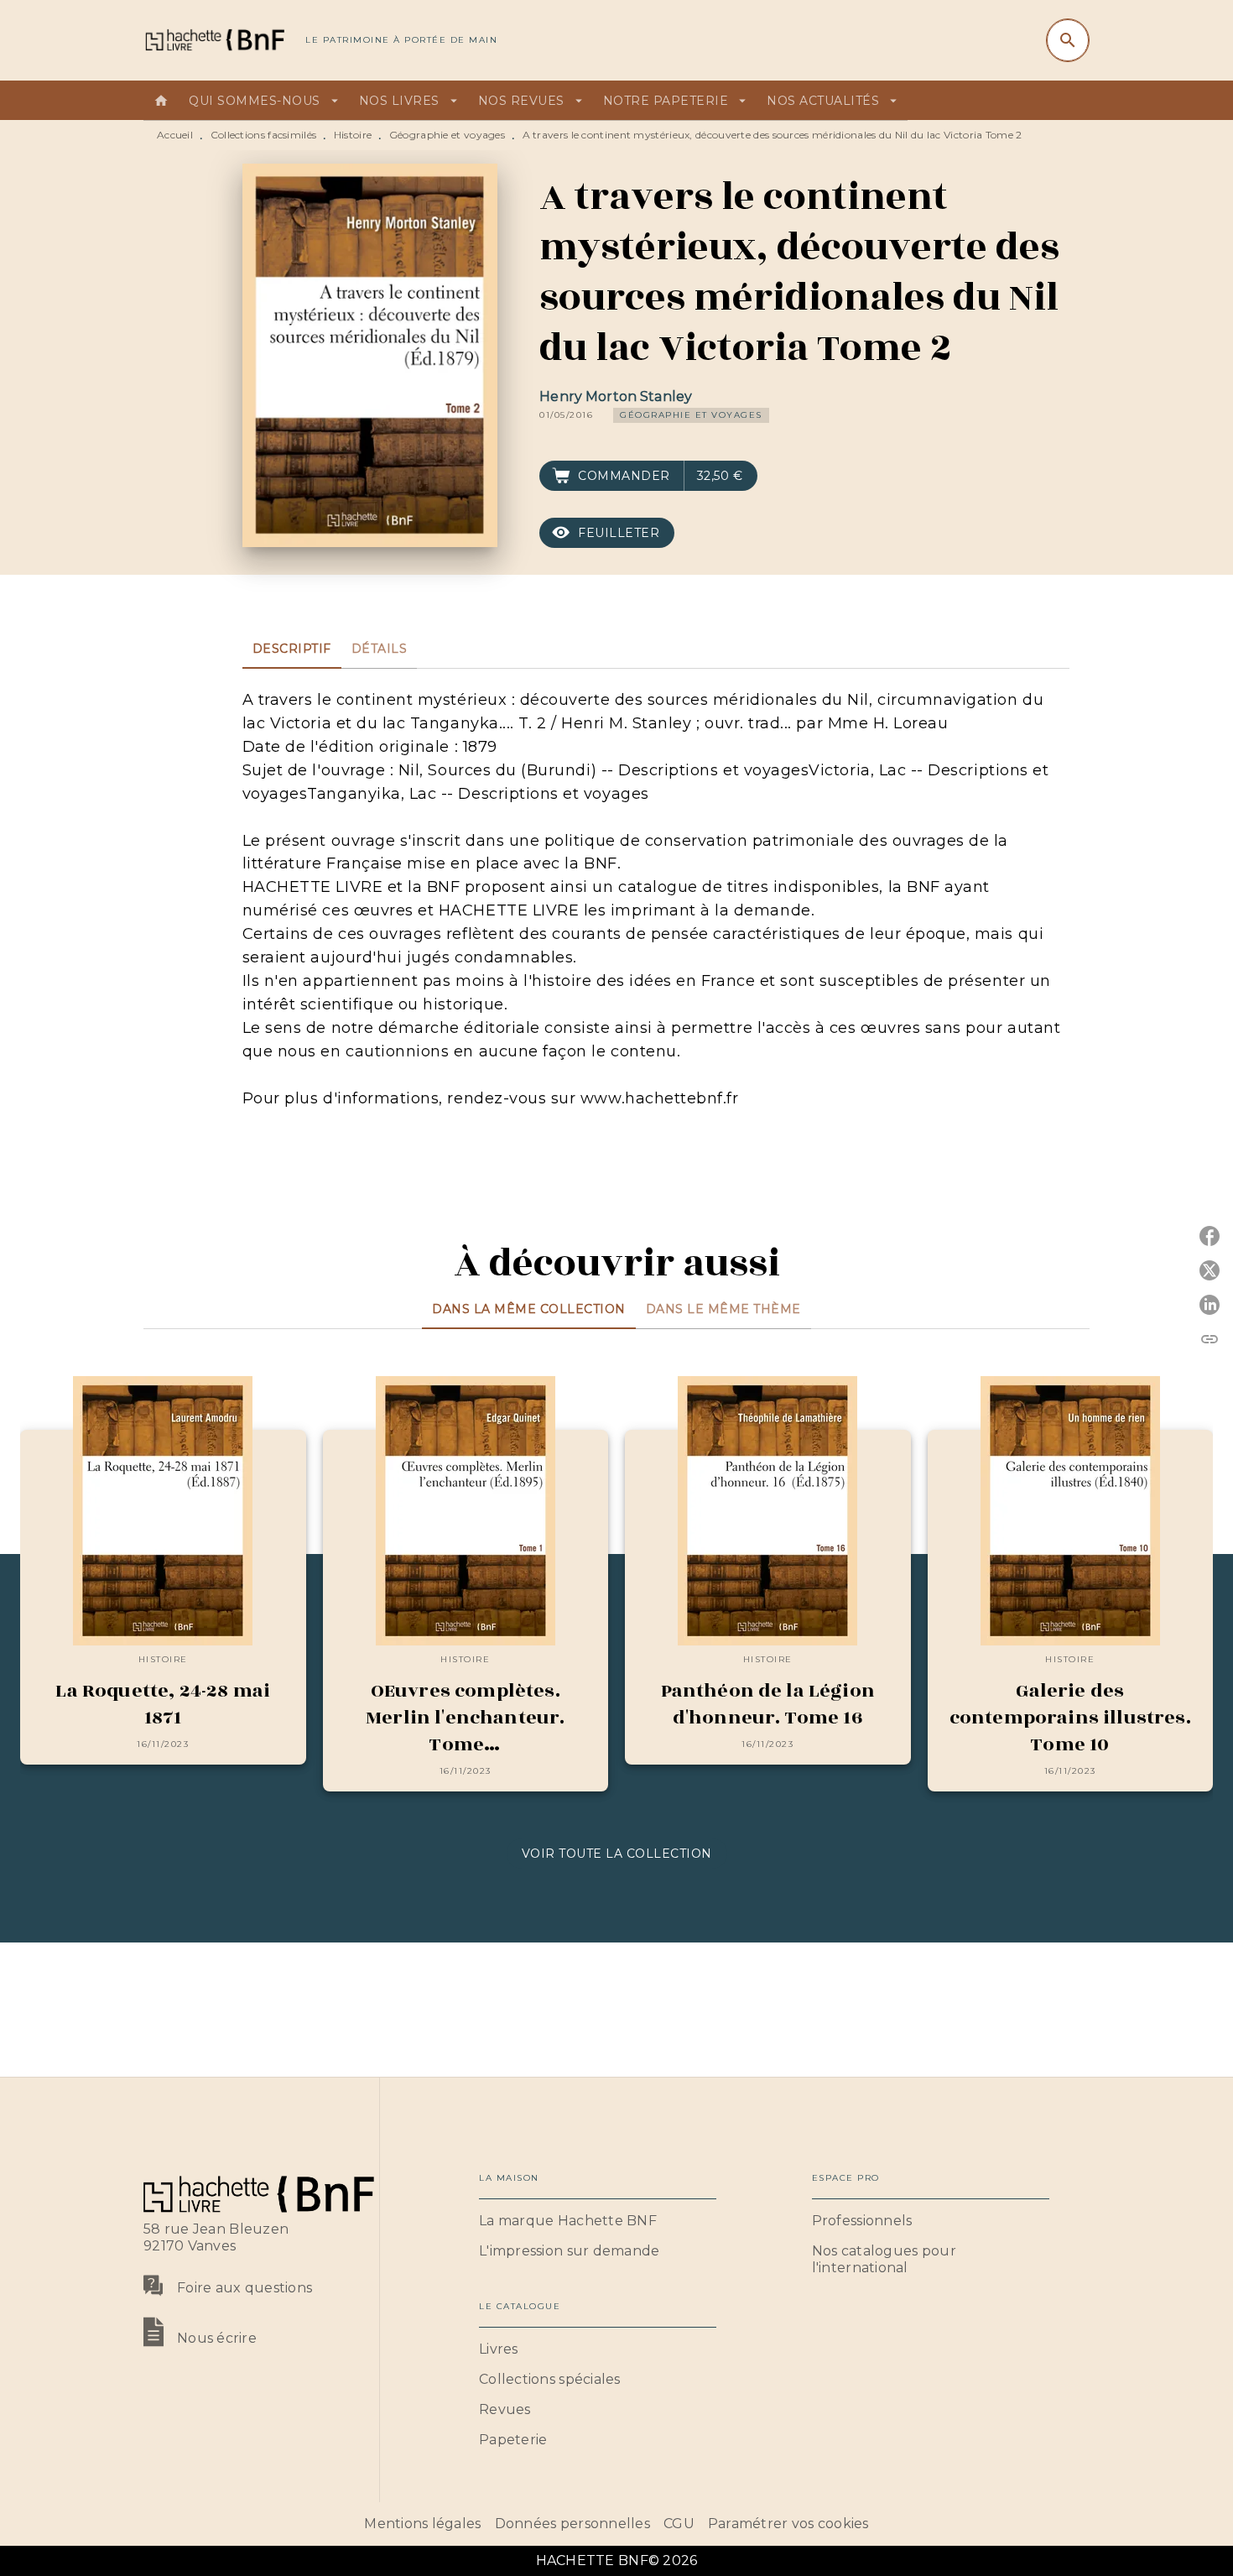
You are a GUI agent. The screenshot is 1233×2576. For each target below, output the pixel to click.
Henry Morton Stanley (616, 396)
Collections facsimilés (264, 135)
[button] (691, 415)
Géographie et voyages (447, 135)
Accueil (175, 135)
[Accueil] (214, 40)
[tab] (161, 101)
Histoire (353, 135)
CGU (679, 2524)
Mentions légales (422, 2524)
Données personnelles (572, 2524)
